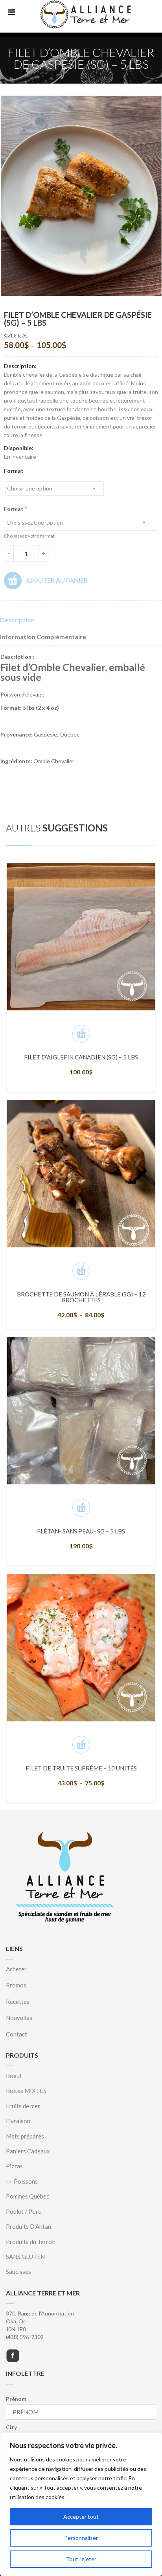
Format (14, 471)
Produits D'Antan (29, 2226)
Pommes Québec (28, 2196)
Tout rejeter (81, 2559)
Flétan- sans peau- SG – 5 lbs (81, 1531)
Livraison (18, 2121)
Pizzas (14, 2166)
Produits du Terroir (31, 2242)
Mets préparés (25, 2136)
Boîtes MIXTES (26, 2091)
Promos (16, 1985)
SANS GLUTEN (25, 2257)
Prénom (16, 2399)
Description (17, 620)
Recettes (18, 2002)
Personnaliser (81, 2538)
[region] (81, 2504)
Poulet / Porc (23, 2211)
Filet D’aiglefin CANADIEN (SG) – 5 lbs (81, 1057)
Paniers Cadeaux (28, 2151)
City (11, 2427)
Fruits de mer (23, 2106)
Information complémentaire (43, 637)
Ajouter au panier (57, 580)
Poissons (26, 2181)
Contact (17, 2034)
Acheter (16, 1969)
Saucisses (18, 2272)
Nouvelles (19, 2018)
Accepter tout (81, 2517)
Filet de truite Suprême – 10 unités (81, 1768)
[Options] (81, 1271)
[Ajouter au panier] (81, 1034)
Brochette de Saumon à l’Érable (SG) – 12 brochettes (81, 1297)
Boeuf (14, 2076)
